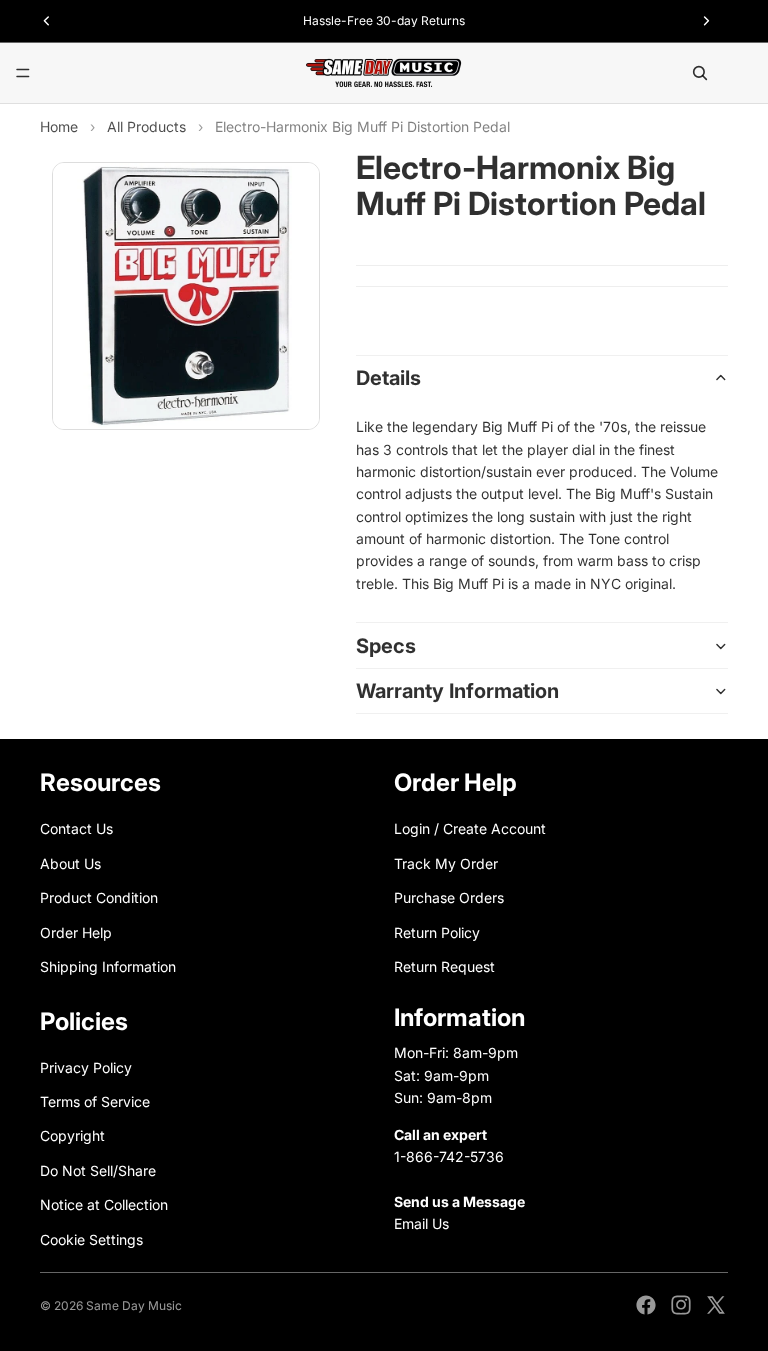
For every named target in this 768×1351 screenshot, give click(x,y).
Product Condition (99, 898)
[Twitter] (716, 1305)
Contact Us (76, 829)
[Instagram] (681, 1305)
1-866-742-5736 (449, 1156)
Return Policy (437, 932)
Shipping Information (108, 966)
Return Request (444, 966)
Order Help (76, 932)
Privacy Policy (86, 1067)
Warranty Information (457, 691)
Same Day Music (134, 1305)
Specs (386, 646)
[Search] (700, 73)
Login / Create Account (470, 829)
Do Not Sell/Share (98, 1170)
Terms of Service (95, 1101)
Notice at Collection (104, 1205)
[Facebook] (646, 1305)
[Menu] (23, 73)
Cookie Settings (91, 1239)
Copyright (72, 1136)
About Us (70, 863)
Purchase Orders (449, 898)
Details (388, 378)
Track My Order (446, 863)
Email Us (421, 1223)
